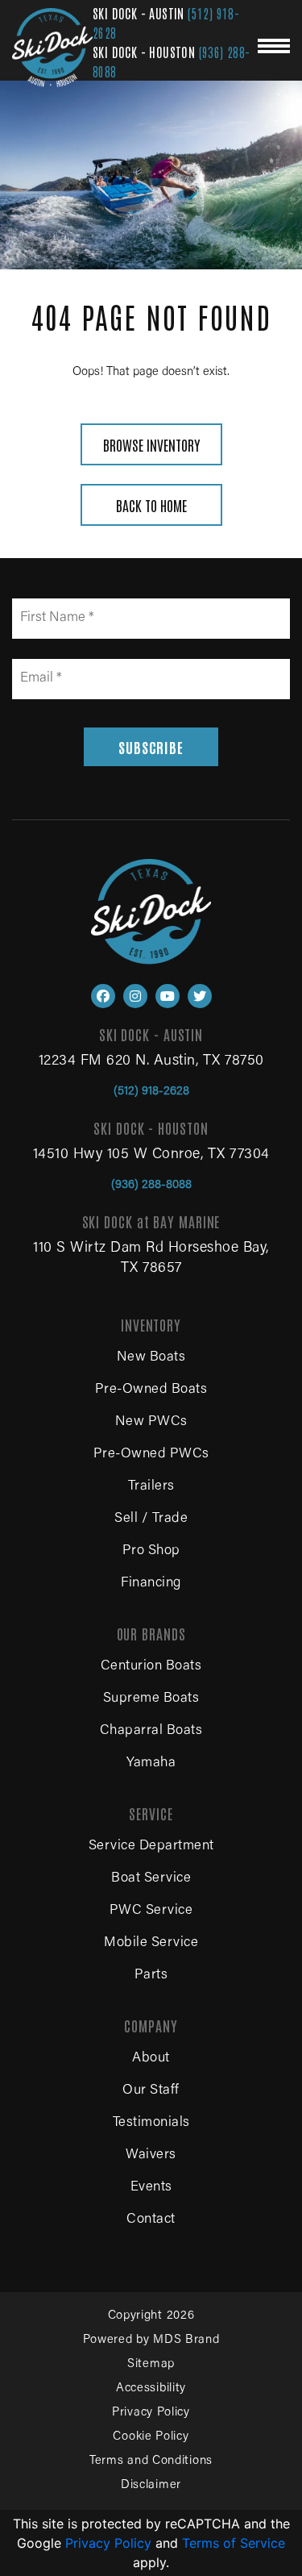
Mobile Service (151, 1943)
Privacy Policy (151, 2413)
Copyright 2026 (151, 2316)
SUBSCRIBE (151, 747)
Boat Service (151, 1879)
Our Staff (151, 2091)
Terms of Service (234, 2543)
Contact (151, 2220)
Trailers (151, 1487)
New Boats (151, 1358)
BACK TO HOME (151, 505)
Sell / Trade (151, 1519)
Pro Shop (151, 1551)
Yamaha (151, 1763)
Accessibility (151, 2388)
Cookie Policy (151, 2437)
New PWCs (151, 1422)
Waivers (151, 2155)
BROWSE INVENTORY (151, 444)
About (151, 2059)
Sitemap (151, 2364)
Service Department (151, 1847)
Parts (151, 1976)
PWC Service (151, 1911)
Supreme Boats (151, 1699)
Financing (151, 1584)
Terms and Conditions (151, 2461)
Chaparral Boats (151, 1731)
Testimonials (151, 2123)
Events (151, 2188)
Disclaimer (151, 2485)
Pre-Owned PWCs (151, 1455)
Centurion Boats (151, 1667)
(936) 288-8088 (151, 1185)
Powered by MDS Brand (151, 2340)
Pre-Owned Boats (151, 1390)
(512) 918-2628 (151, 1092)
